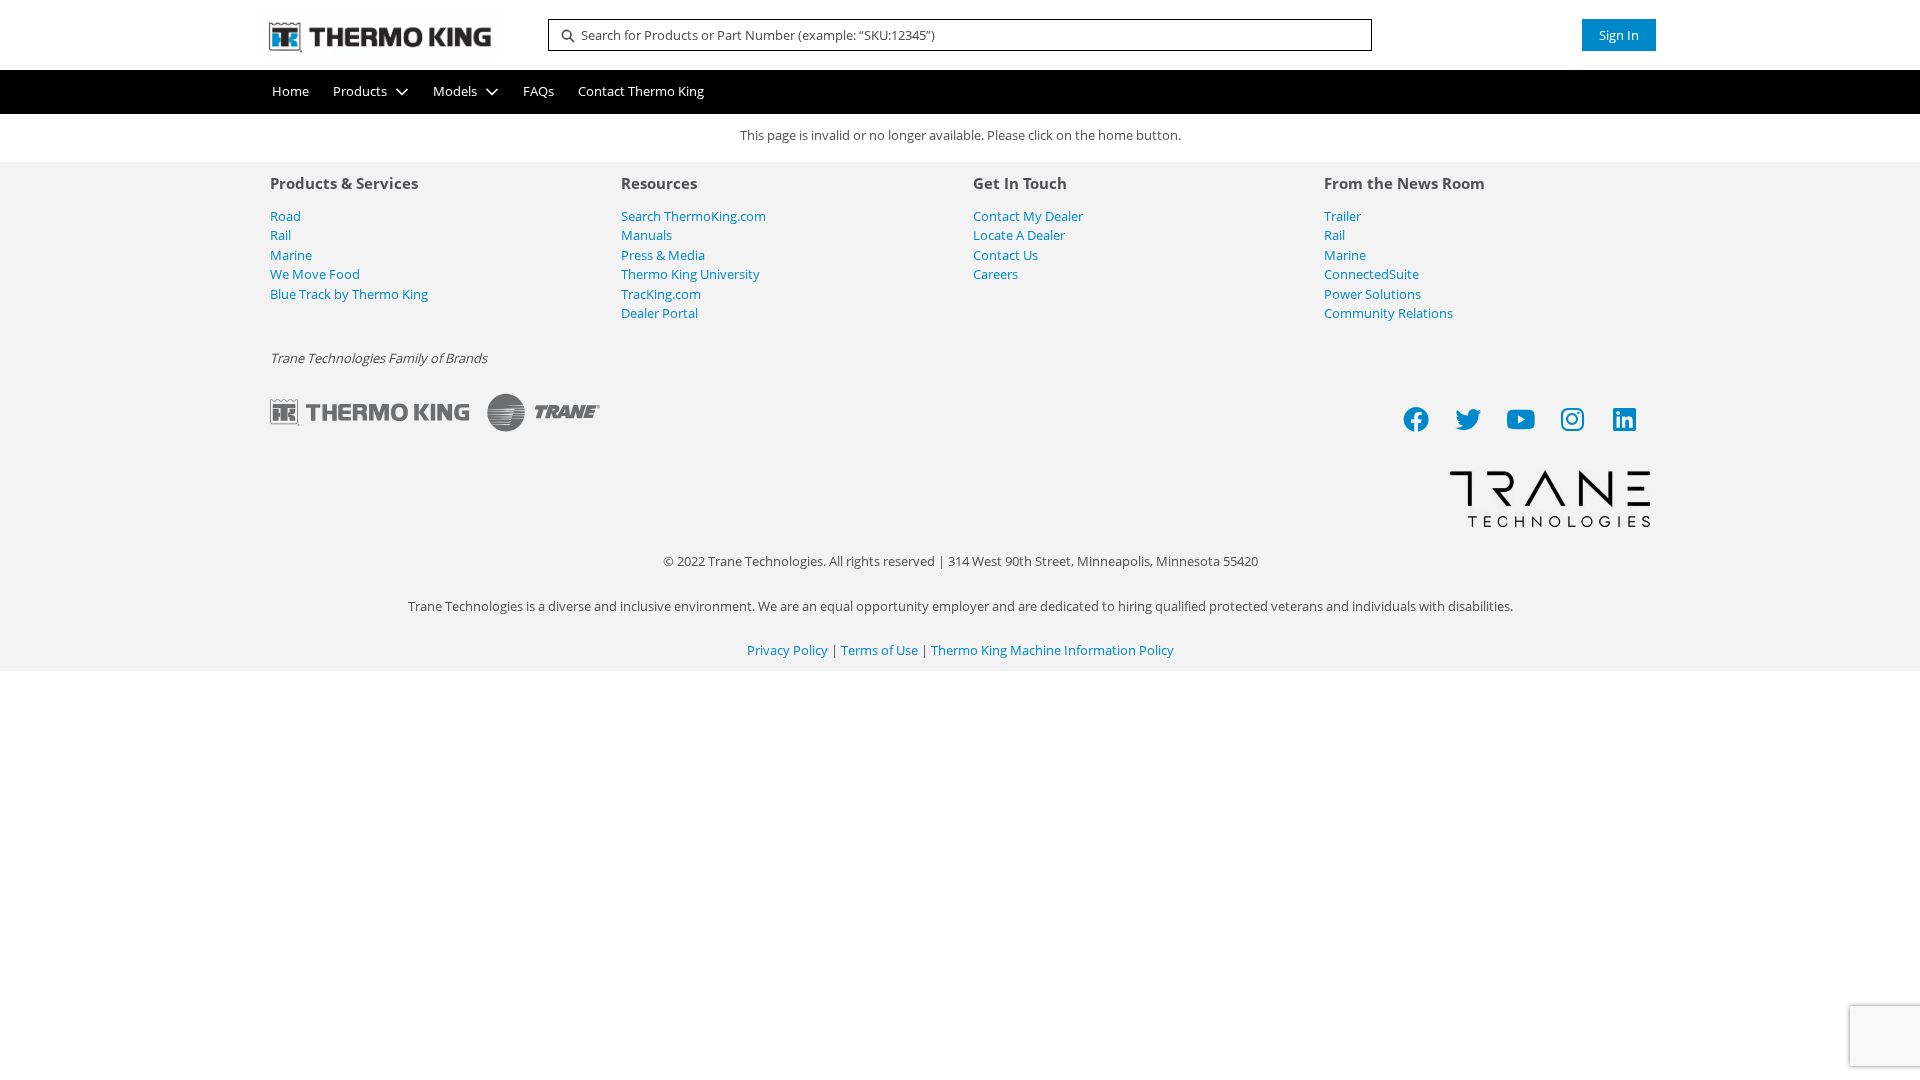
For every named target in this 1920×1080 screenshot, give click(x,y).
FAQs (538, 91)
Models (455, 91)
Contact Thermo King (641, 91)
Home (290, 91)
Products (360, 91)
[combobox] (952, 35)
